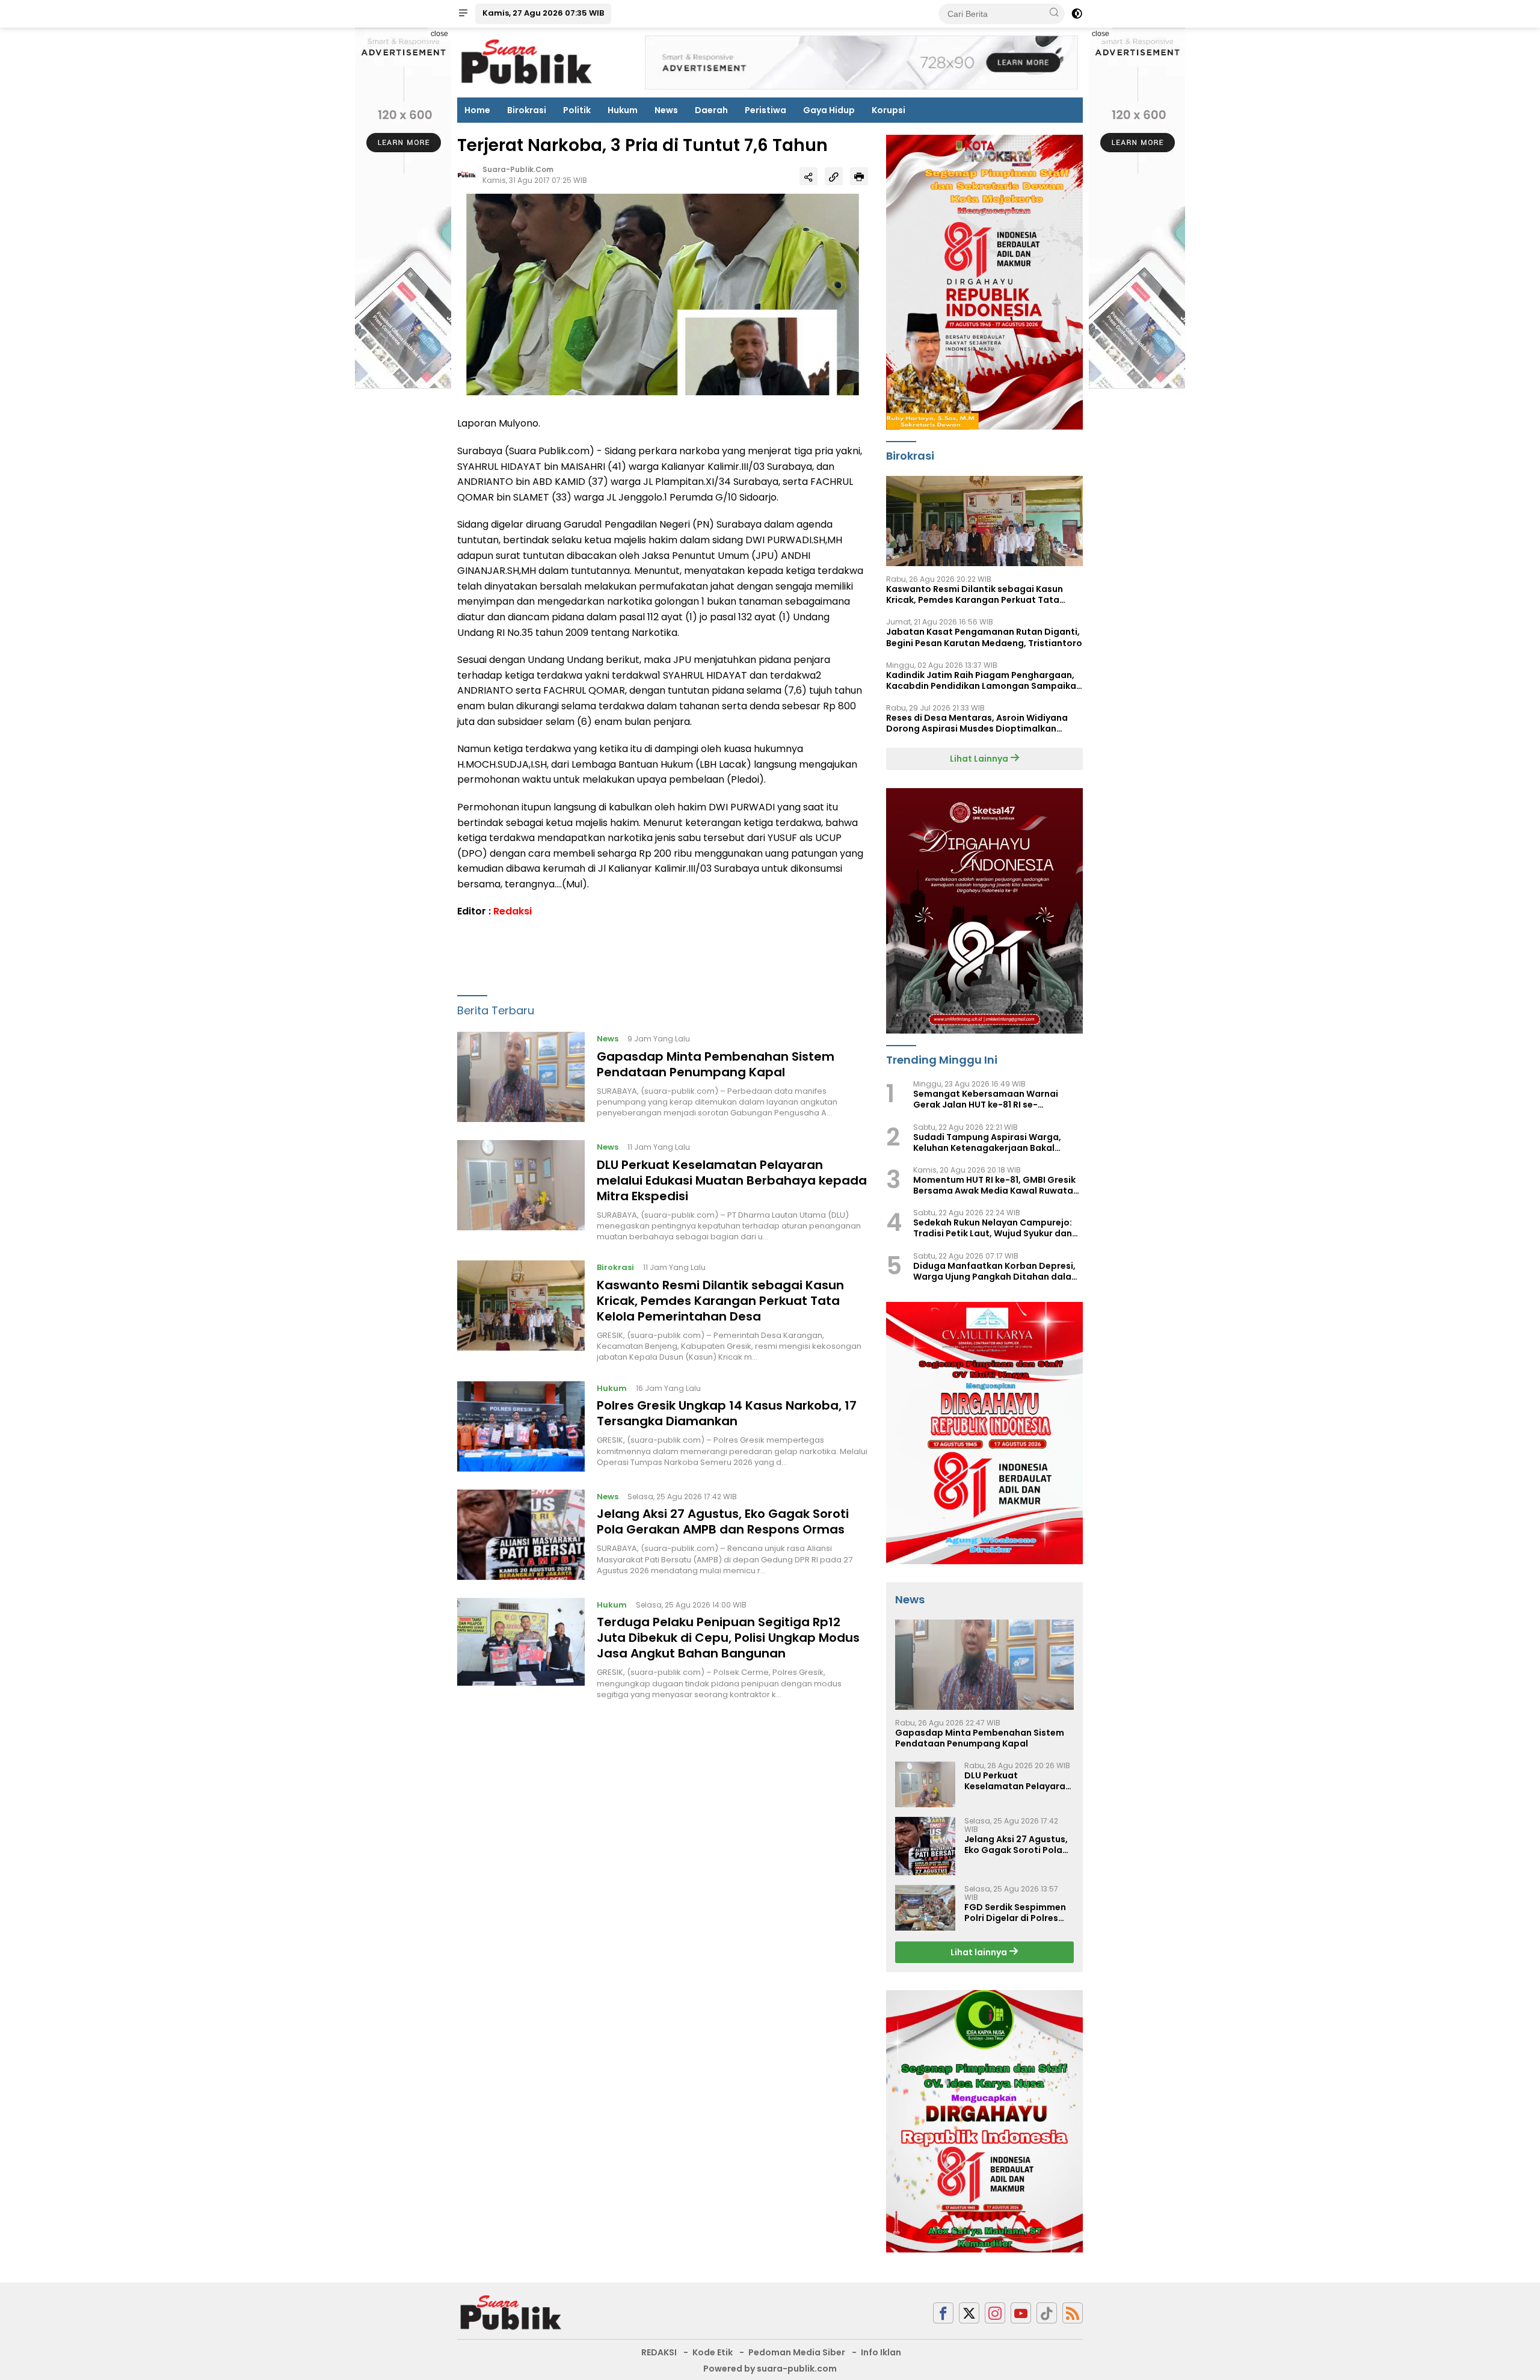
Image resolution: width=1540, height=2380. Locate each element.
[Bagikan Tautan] (808, 177)
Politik (577, 110)
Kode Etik (713, 2352)
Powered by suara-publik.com (770, 2369)
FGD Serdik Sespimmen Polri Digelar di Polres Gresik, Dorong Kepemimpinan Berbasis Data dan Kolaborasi (1018, 1913)
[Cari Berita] (1054, 13)
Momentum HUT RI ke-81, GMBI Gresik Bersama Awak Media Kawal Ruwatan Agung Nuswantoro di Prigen (996, 1185)
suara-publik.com (518, 169)
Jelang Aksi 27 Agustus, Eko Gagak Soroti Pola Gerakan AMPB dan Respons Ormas (723, 1522)
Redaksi (513, 912)
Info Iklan (881, 2352)
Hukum (623, 110)
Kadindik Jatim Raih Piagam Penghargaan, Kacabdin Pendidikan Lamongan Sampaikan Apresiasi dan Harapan (984, 680)
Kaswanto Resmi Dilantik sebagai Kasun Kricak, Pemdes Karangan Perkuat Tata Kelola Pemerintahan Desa (720, 1301)
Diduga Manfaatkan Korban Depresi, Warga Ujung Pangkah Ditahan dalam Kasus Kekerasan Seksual (996, 1271)
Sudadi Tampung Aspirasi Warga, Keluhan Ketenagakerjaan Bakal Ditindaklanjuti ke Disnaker (987, 1142)
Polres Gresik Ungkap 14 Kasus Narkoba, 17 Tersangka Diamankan (727, 1414)
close (439, 34)
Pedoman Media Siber (797, 2352)
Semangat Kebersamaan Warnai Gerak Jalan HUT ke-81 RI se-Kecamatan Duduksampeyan (986, 1099)
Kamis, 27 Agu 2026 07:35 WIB (543, 13)
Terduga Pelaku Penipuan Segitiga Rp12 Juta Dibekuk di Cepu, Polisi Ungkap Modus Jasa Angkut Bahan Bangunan (728, 1638)
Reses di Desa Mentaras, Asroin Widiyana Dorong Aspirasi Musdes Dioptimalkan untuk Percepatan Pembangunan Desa (977, 723)
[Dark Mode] (1077, 14)
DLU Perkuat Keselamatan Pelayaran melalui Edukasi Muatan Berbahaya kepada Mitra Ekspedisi (732, 1180)
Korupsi (889, 110)
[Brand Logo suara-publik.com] (527, 62)
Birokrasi (527, 110)
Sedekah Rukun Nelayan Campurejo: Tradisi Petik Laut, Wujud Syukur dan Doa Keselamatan (993, 1228)
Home (477, 110)
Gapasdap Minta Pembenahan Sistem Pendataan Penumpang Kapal (716, 1064)
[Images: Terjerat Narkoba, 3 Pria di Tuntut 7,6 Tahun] (663, 294)
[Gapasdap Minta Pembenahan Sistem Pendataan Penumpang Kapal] (521, 1077)
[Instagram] (995, 2313)
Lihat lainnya (980, 1952)
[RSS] (1073, 2313)
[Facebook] (943, 2313)
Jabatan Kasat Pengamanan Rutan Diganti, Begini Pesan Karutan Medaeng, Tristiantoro (984, 637)
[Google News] (1047, 2313)
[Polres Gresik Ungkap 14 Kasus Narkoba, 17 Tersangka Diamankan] (521, 1426)
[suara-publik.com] (511, 2313)
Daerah (711, 110)
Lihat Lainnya (980, 759)
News (666, 110)
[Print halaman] (859, 177)
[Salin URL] (834, 177)
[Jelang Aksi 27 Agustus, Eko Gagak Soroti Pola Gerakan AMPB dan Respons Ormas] (521, 1535)
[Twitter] (969, 2313)
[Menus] (463, 14)
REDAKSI (659, 2352)
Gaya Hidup (829, 110)
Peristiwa (765, 110)
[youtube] (1021, 2313)
